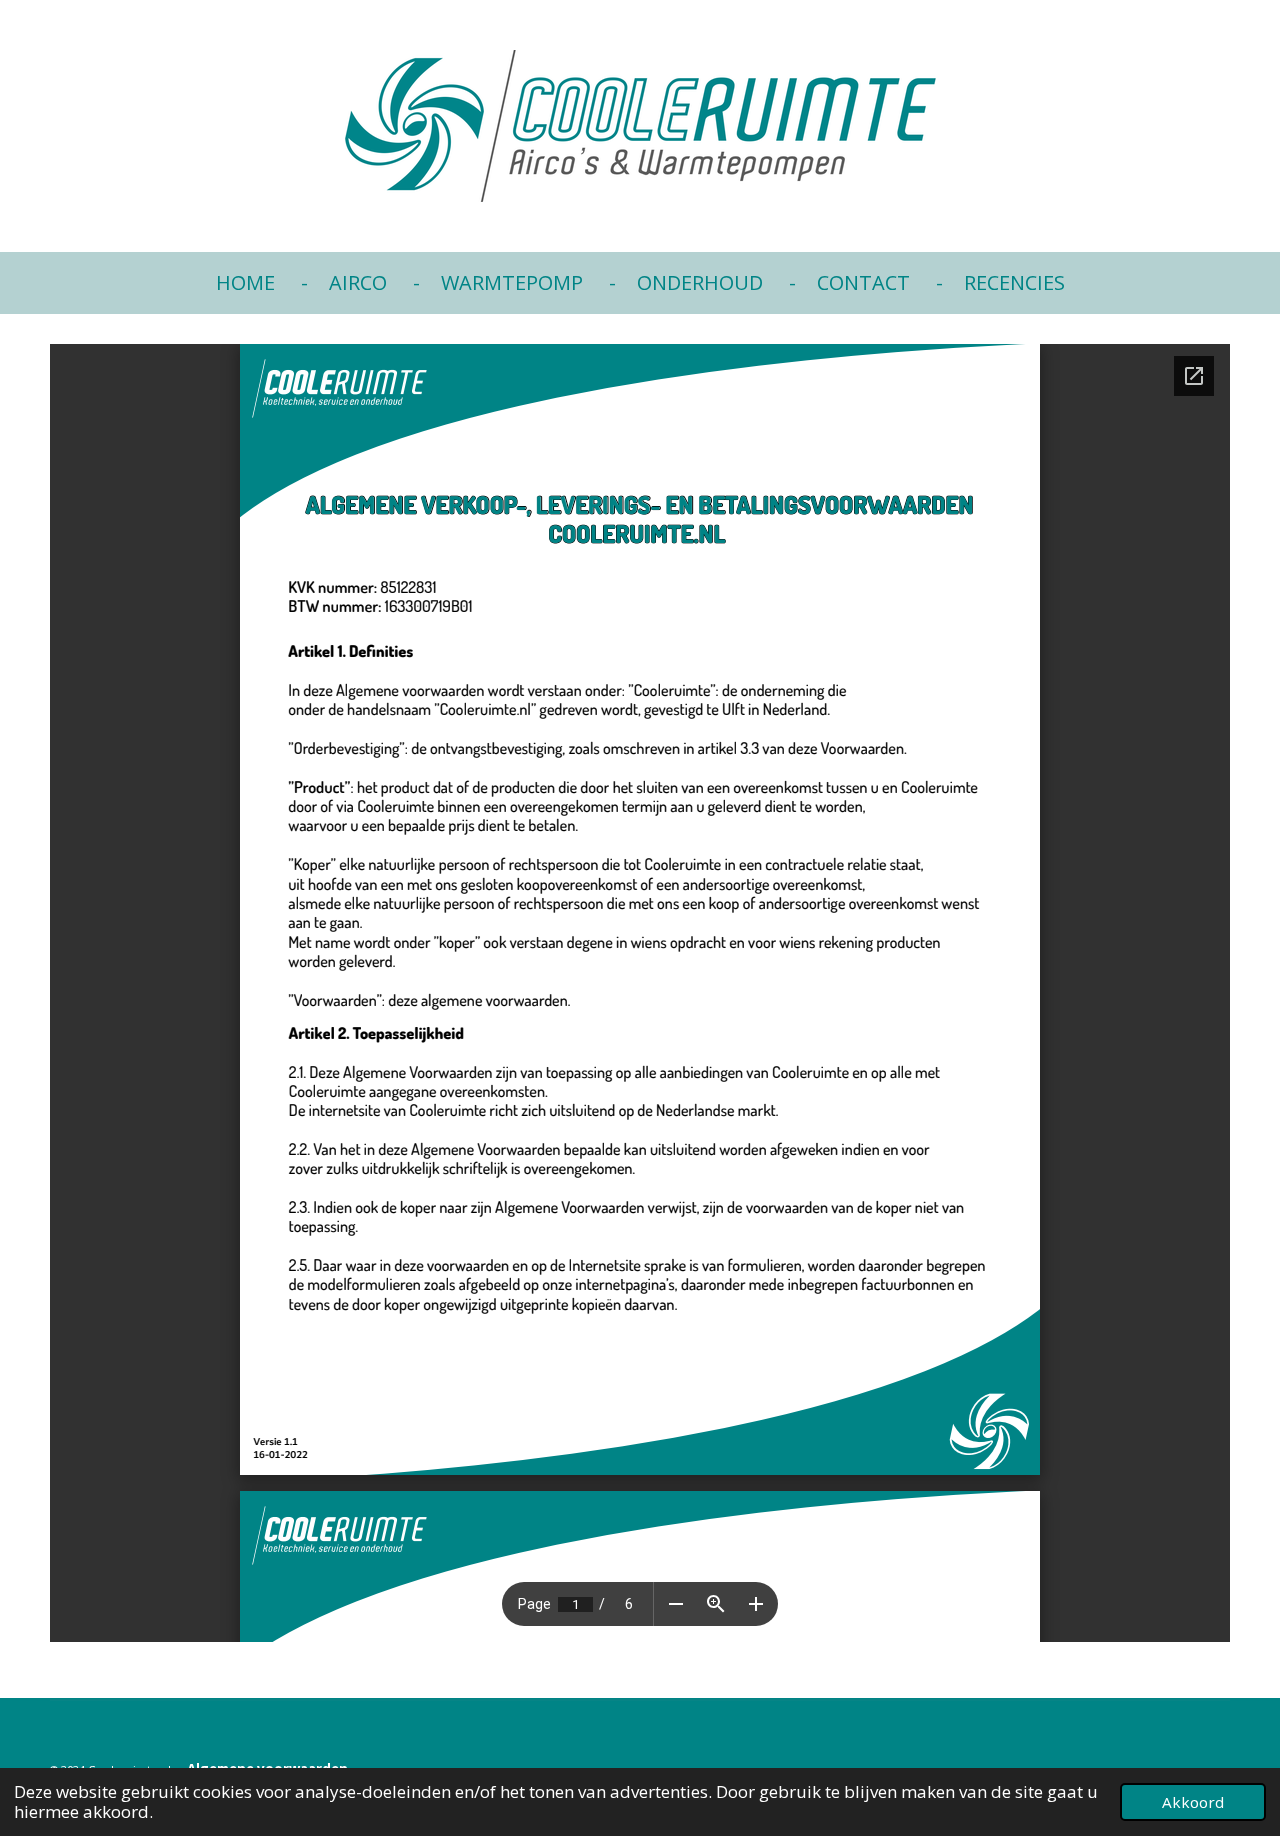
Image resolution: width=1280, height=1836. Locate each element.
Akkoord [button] (1193, 1802)
